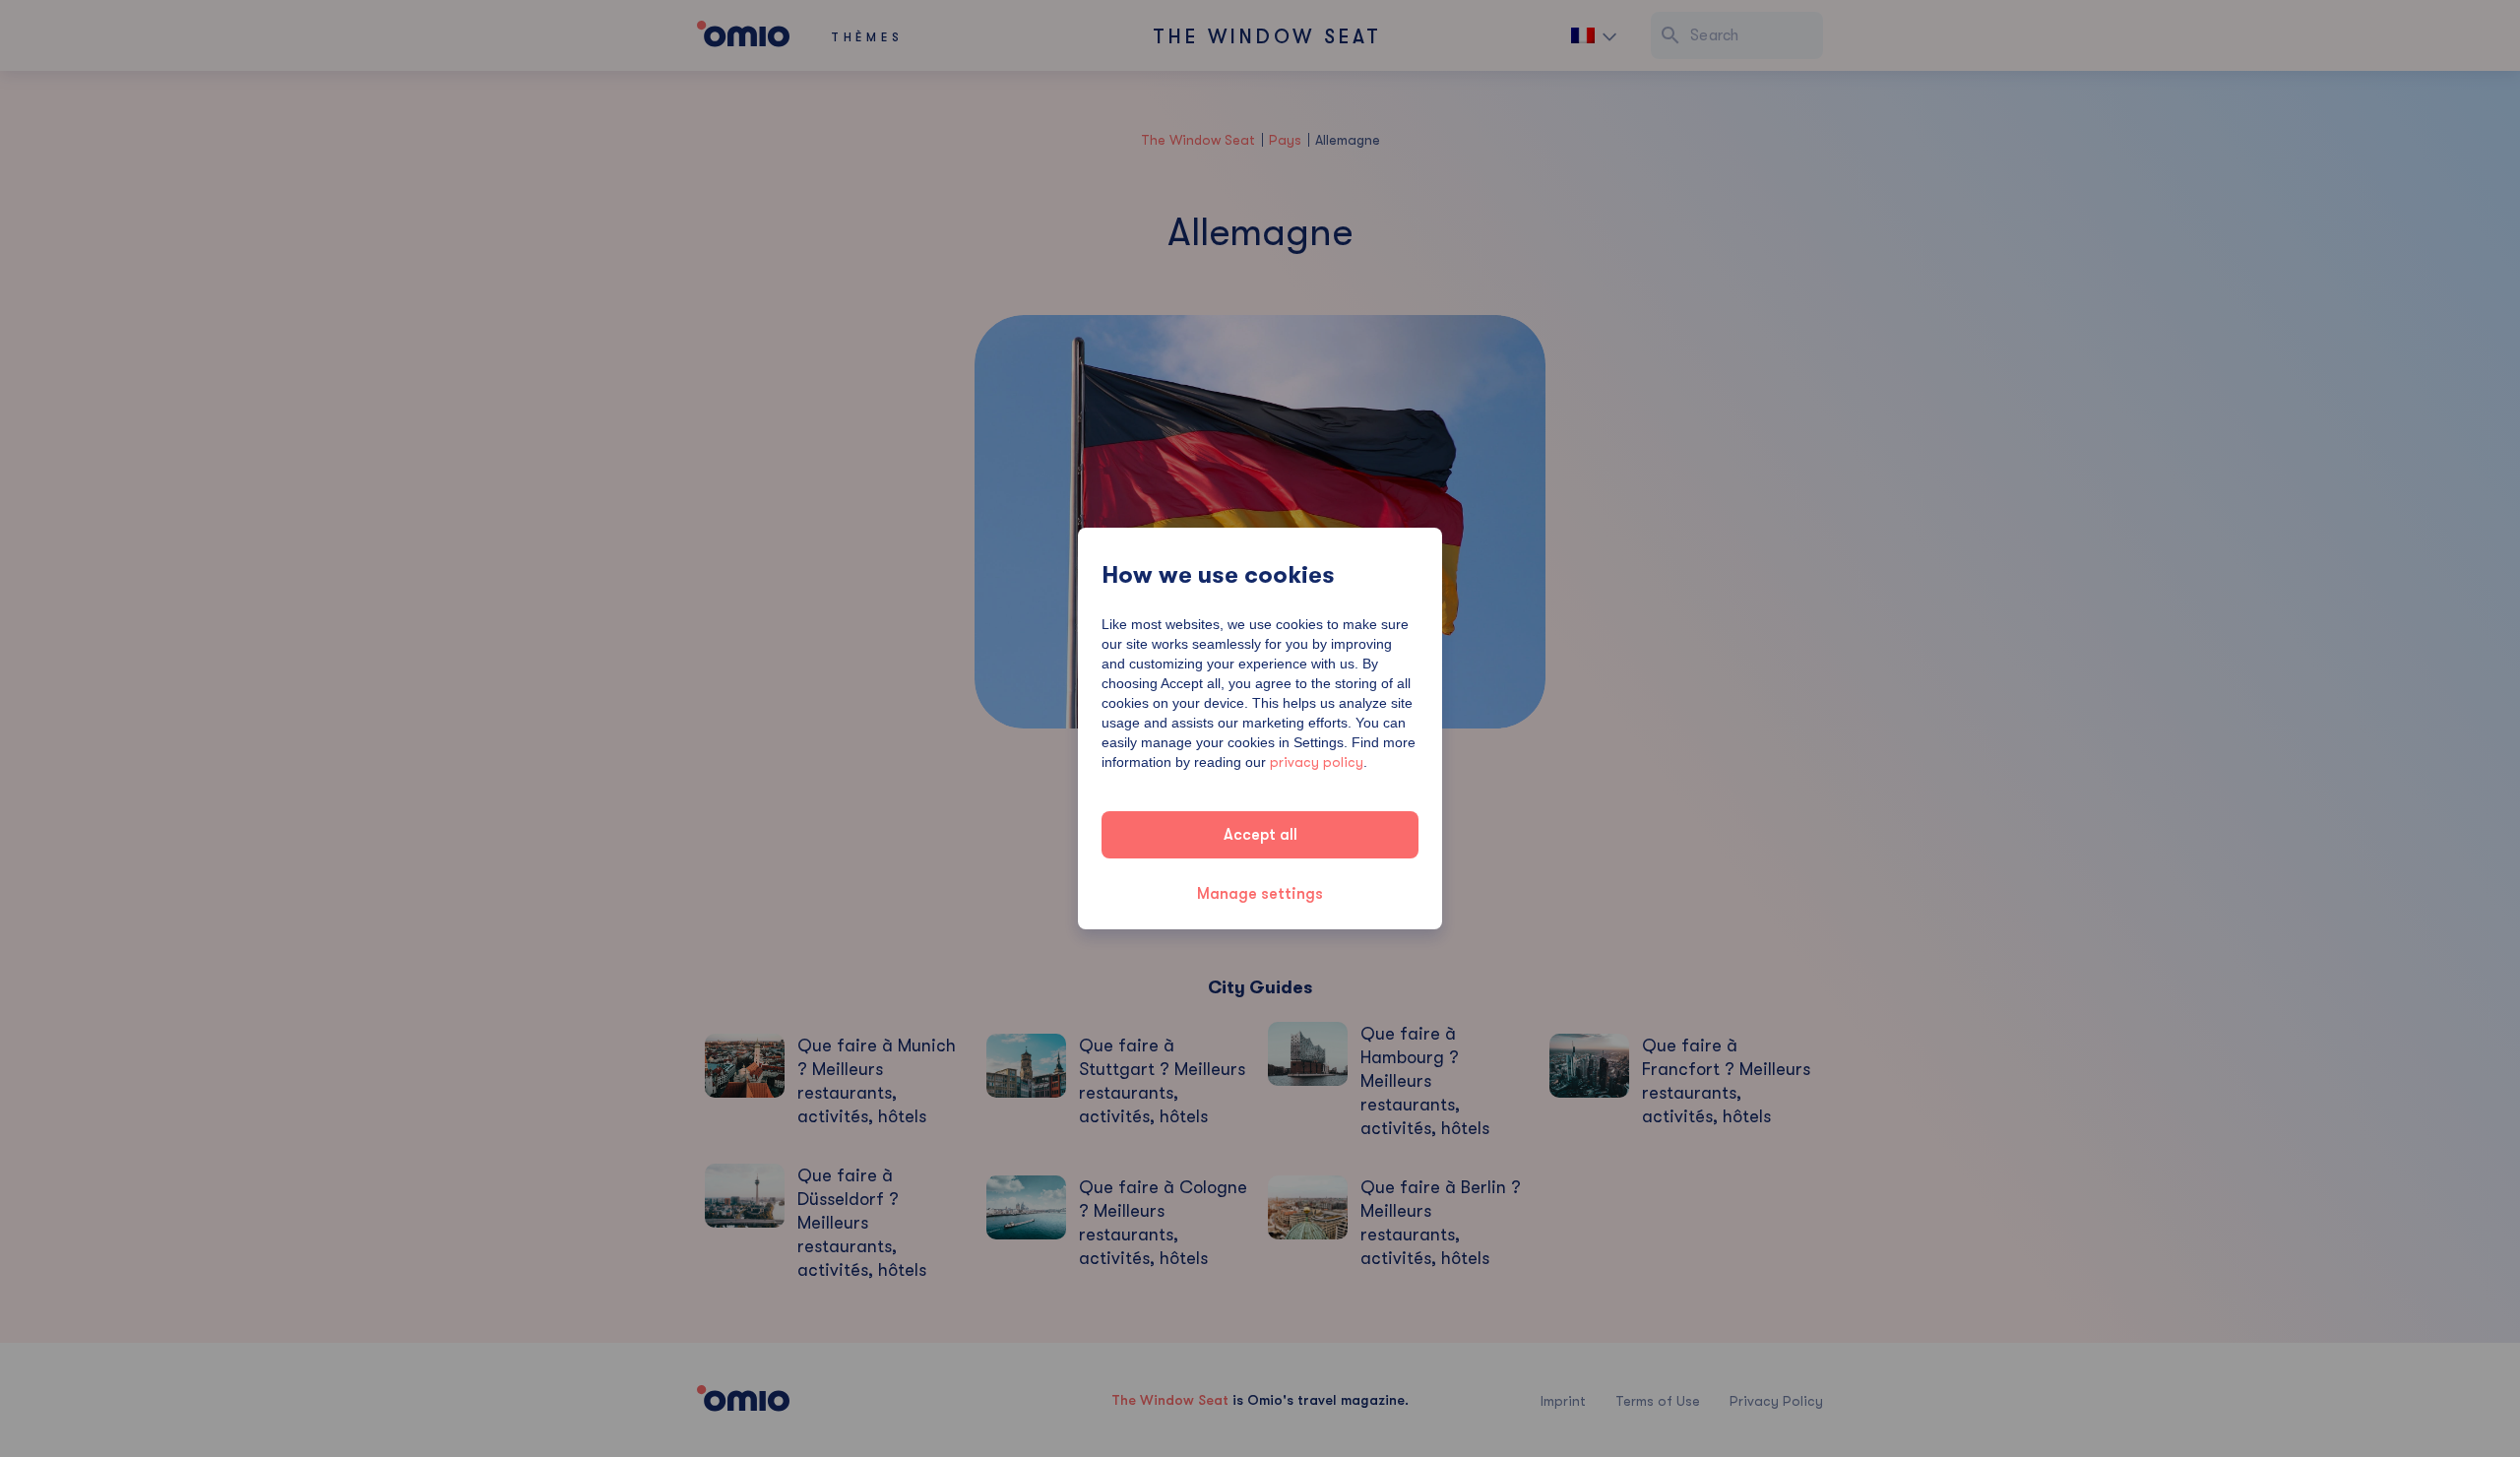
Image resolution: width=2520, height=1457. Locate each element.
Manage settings (1260, 894)
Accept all (1260, 835)
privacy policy (1317, 762)
